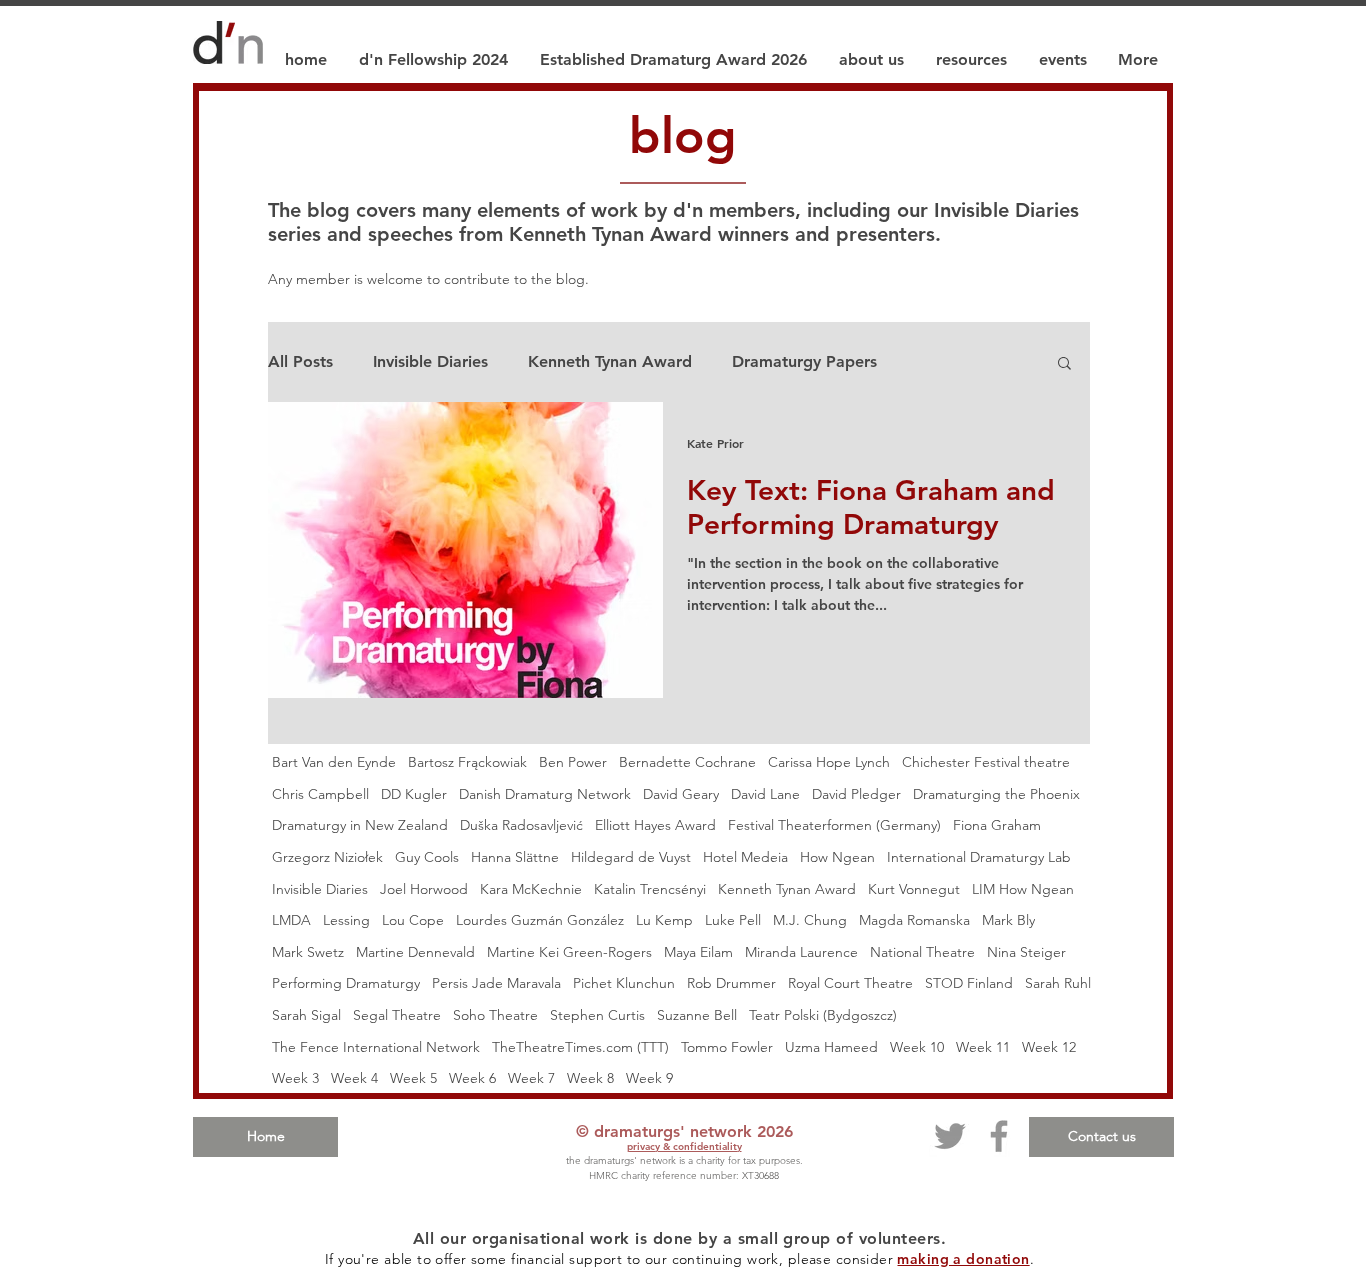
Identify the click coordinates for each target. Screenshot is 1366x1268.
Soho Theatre (495, 1015)
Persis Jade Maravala (496, 983)
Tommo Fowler (727, 1047)
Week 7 (531, 1078)
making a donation (963, 1259)
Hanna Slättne (515, 857)
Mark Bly (1008, 920)
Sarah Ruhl (1058, 983)
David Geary (681, 794)
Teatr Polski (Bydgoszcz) (823, 1015)
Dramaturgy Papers (804, 361)
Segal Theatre (397, 1015)
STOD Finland (969, 983)
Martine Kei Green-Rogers (569, 952)
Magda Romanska (914, 920)
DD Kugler (414, 794)
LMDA (291, 920)
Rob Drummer (731, 983)
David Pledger (856, 794)
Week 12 (1049, 1047)
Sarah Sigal (306, 1015)
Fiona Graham (997, 825)
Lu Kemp (664, 920)
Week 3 (295, 1078)
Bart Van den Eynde (334, 762)
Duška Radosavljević (521, 825)
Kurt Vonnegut (914, 889)
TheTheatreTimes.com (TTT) (580, 1047)
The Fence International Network (376, 1047)
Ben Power (573, 762)
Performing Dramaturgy (346, 983)
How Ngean (837, 857)
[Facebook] (999, 1136)
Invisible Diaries (430, 361)
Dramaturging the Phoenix (996, 794)
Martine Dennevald (415, 952)
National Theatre (922, 952)
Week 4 (354, 1078)
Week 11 (983, 1047)
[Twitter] (950, 1136)
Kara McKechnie (531, 889)
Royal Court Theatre (850, 983)
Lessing (346, 920)
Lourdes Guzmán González (540, 920)
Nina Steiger (1026, 952)
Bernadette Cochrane (687, 762)
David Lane (765, 794)
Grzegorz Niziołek (327, 857)
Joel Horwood (424, 889)
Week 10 (917, 1047)
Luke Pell (733, 920)
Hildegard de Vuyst (631, 857)
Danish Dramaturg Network (545, 794)
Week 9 (649, 1078)
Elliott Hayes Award (655, 825)
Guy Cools (427, 857)
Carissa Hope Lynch (829, 762)
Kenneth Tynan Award (610, 361)
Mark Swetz (308, 952)
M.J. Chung (810, 920)
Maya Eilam (698, 952)
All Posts (300, 361)
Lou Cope (413, 920)
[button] (1064, 364)
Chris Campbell (320, 794)
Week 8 (590, 1078)
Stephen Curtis (597, 1015)
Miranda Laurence (801, 952)
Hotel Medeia (745, 857)
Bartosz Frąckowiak (467, 762)
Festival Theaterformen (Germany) (834, 825)
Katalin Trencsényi (650, 889)
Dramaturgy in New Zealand (360, 825)
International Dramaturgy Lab (979, 857)
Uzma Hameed (831, 1047)
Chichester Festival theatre (986, 762)
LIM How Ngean (1023, 889)
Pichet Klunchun (624, 983)
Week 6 (472, 1078)
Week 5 (413, 1078)
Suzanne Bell (697, 1015)
